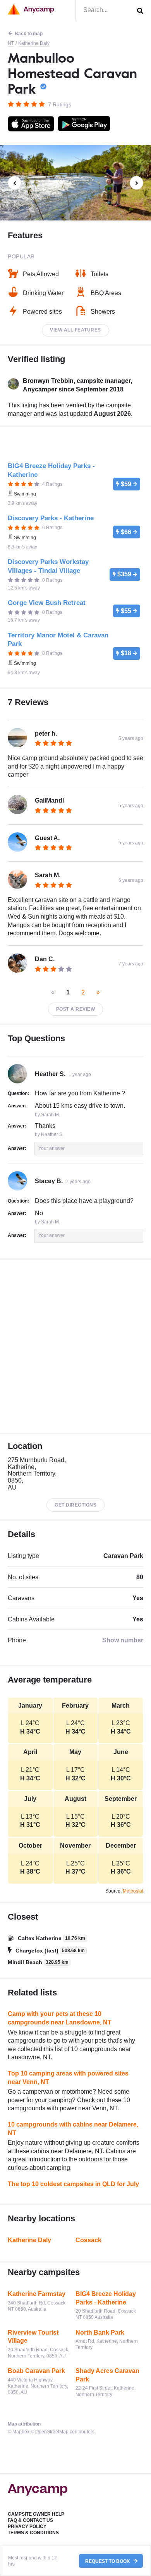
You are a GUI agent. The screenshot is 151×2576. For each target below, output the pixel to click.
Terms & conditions (33, 2533)
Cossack (88, 2240)
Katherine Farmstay (37, 2294)
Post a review (76, 1009)
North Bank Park (100, 2333)
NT (11, 43)
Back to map (29, 34)
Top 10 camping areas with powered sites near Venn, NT (68, 2078)
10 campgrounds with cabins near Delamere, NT (73, 2129)
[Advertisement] (75, 1346)
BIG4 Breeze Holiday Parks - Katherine (106, 2298)
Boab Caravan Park (36, 2371)
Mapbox (21, 2432)
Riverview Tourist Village (33, 2337)
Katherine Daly (34, 43)
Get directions (75, 1505)
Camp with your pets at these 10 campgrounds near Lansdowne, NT (60, 2018)
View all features (75, 330)
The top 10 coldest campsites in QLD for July (73, 2184)
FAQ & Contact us (30, 2520)
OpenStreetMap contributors (65, 2432)
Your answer (51, 1148)
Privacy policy (27, 2526)
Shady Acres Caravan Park (107, 2375)
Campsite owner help (36, 2514)
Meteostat (133, 1891)
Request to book (108, 2561)
